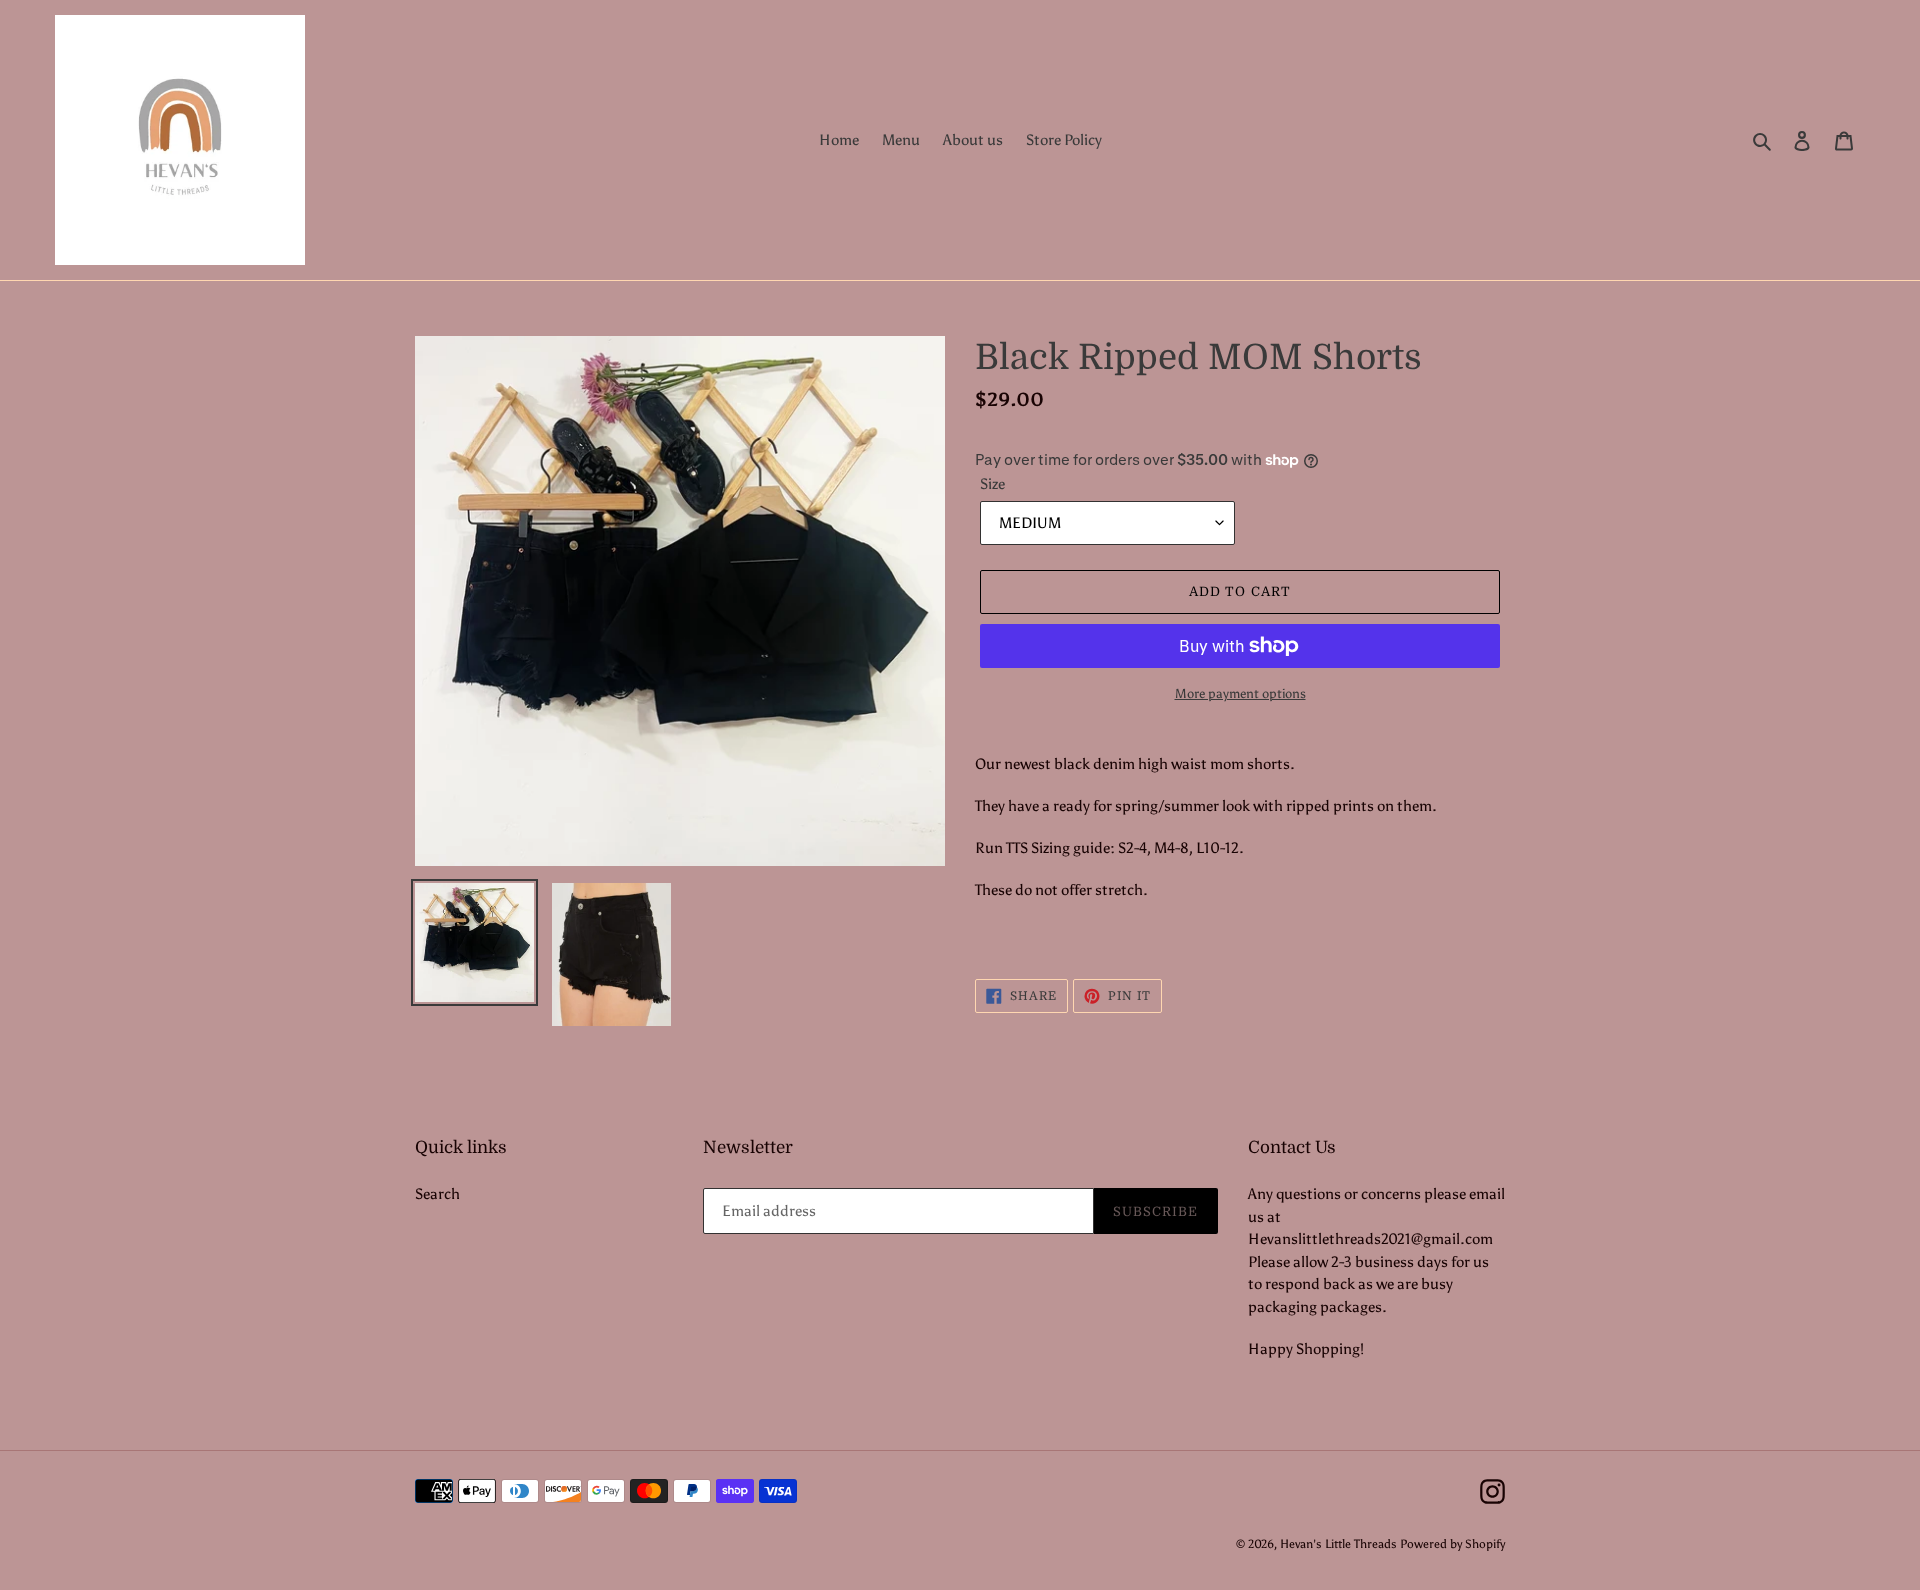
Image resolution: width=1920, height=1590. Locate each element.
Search (437, 1194)
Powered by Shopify (1452, 1544)
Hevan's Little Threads (1338, 1544)
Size (992, 484)
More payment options (1240, 693)
